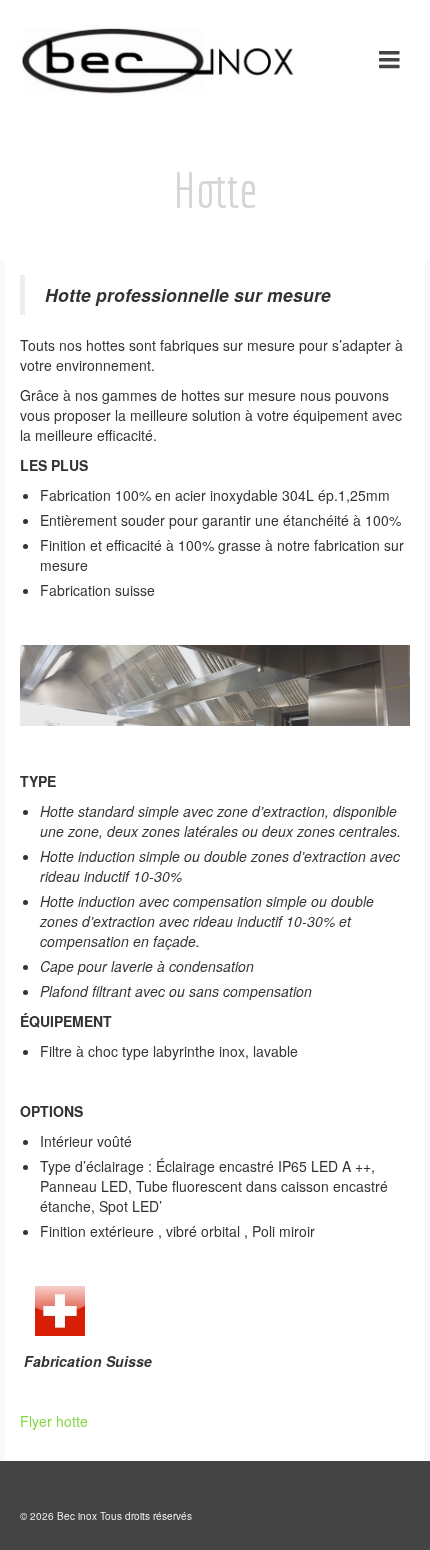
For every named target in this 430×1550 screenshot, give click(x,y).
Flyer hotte (54, 1421)
